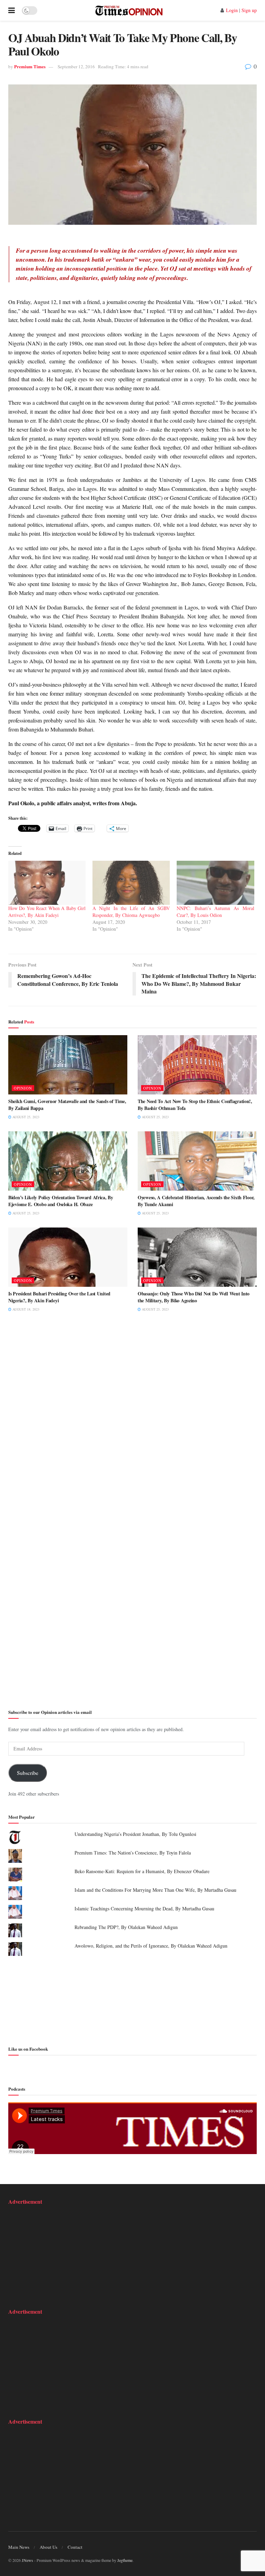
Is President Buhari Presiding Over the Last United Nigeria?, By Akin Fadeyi (59, 1297)
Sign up (249, 10)
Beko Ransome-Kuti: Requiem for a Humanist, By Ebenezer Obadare (142, 1871)
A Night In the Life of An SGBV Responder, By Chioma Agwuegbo (131, 912)
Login (232, 10)
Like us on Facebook (28, 2049)
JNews (27, 2560)
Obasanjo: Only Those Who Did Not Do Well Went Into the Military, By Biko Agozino (194, 1297)
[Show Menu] (12, 10)
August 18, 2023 (25, 1309)
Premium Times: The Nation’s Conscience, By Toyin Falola (133, 1853)
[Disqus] (132, 1424)
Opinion (23, 1088)
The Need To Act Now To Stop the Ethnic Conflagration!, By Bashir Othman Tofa (195, 1105)
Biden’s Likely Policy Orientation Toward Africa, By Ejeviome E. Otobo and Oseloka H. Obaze (61, 1201)
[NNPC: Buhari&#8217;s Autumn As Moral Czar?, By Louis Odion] (215, 883)
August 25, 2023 (25, 1117)
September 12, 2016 (76, 67)
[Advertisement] (132, 2000)
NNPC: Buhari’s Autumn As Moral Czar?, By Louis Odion (215, 912)
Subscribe (28, 1773)
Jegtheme (125, 2560)
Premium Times (30, 66)
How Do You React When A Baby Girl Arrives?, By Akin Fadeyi (47, 912)
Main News (19, 2547)
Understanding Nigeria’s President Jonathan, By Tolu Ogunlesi (135, 1834)
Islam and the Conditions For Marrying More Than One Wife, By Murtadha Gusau (155, 1890)
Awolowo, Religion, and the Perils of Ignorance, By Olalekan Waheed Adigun (151, 1946)
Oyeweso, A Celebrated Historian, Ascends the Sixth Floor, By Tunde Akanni (196, 1201)
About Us (48, 2547)
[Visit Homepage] (129, 10)
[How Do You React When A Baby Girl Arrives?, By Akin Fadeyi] (47, 883)
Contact (75, 2547)
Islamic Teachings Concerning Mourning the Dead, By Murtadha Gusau (144, 1908)
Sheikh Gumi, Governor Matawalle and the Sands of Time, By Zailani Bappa (67, 1105)
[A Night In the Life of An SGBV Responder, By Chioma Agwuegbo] (131, 883)
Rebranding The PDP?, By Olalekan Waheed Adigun (126, 1927)
